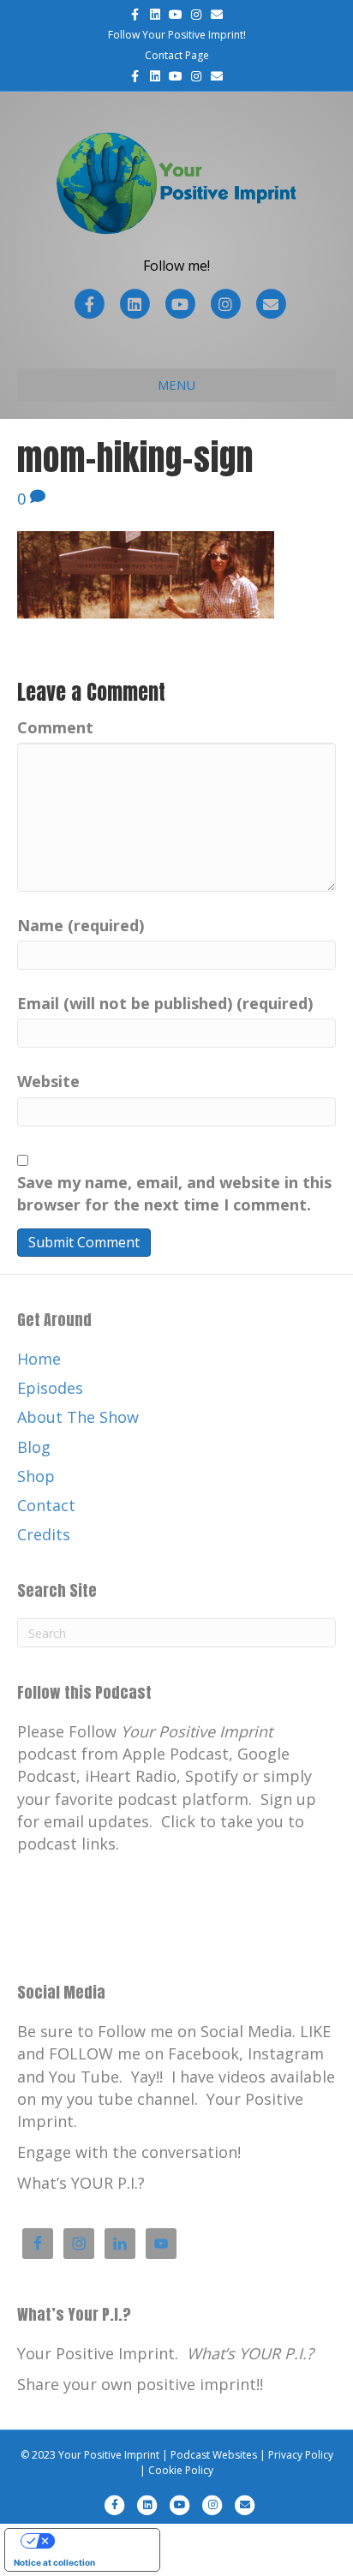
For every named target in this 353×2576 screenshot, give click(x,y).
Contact (46, 1505)
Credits (44, 1534)
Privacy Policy (301, 2455)
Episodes (50, 1388)
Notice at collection (54, 2562)
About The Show (78, 1417)
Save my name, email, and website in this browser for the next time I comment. (174, 1193)
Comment (55, 727)
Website (48, 1081)
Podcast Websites (214, 2455)
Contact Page (177, 55)
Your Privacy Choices (99, 2541)
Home (39, 1359)
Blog (34, 1447)
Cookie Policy (181, 2470)
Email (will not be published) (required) (165, 1003)
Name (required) (81, 925)
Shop (36, 1476)
